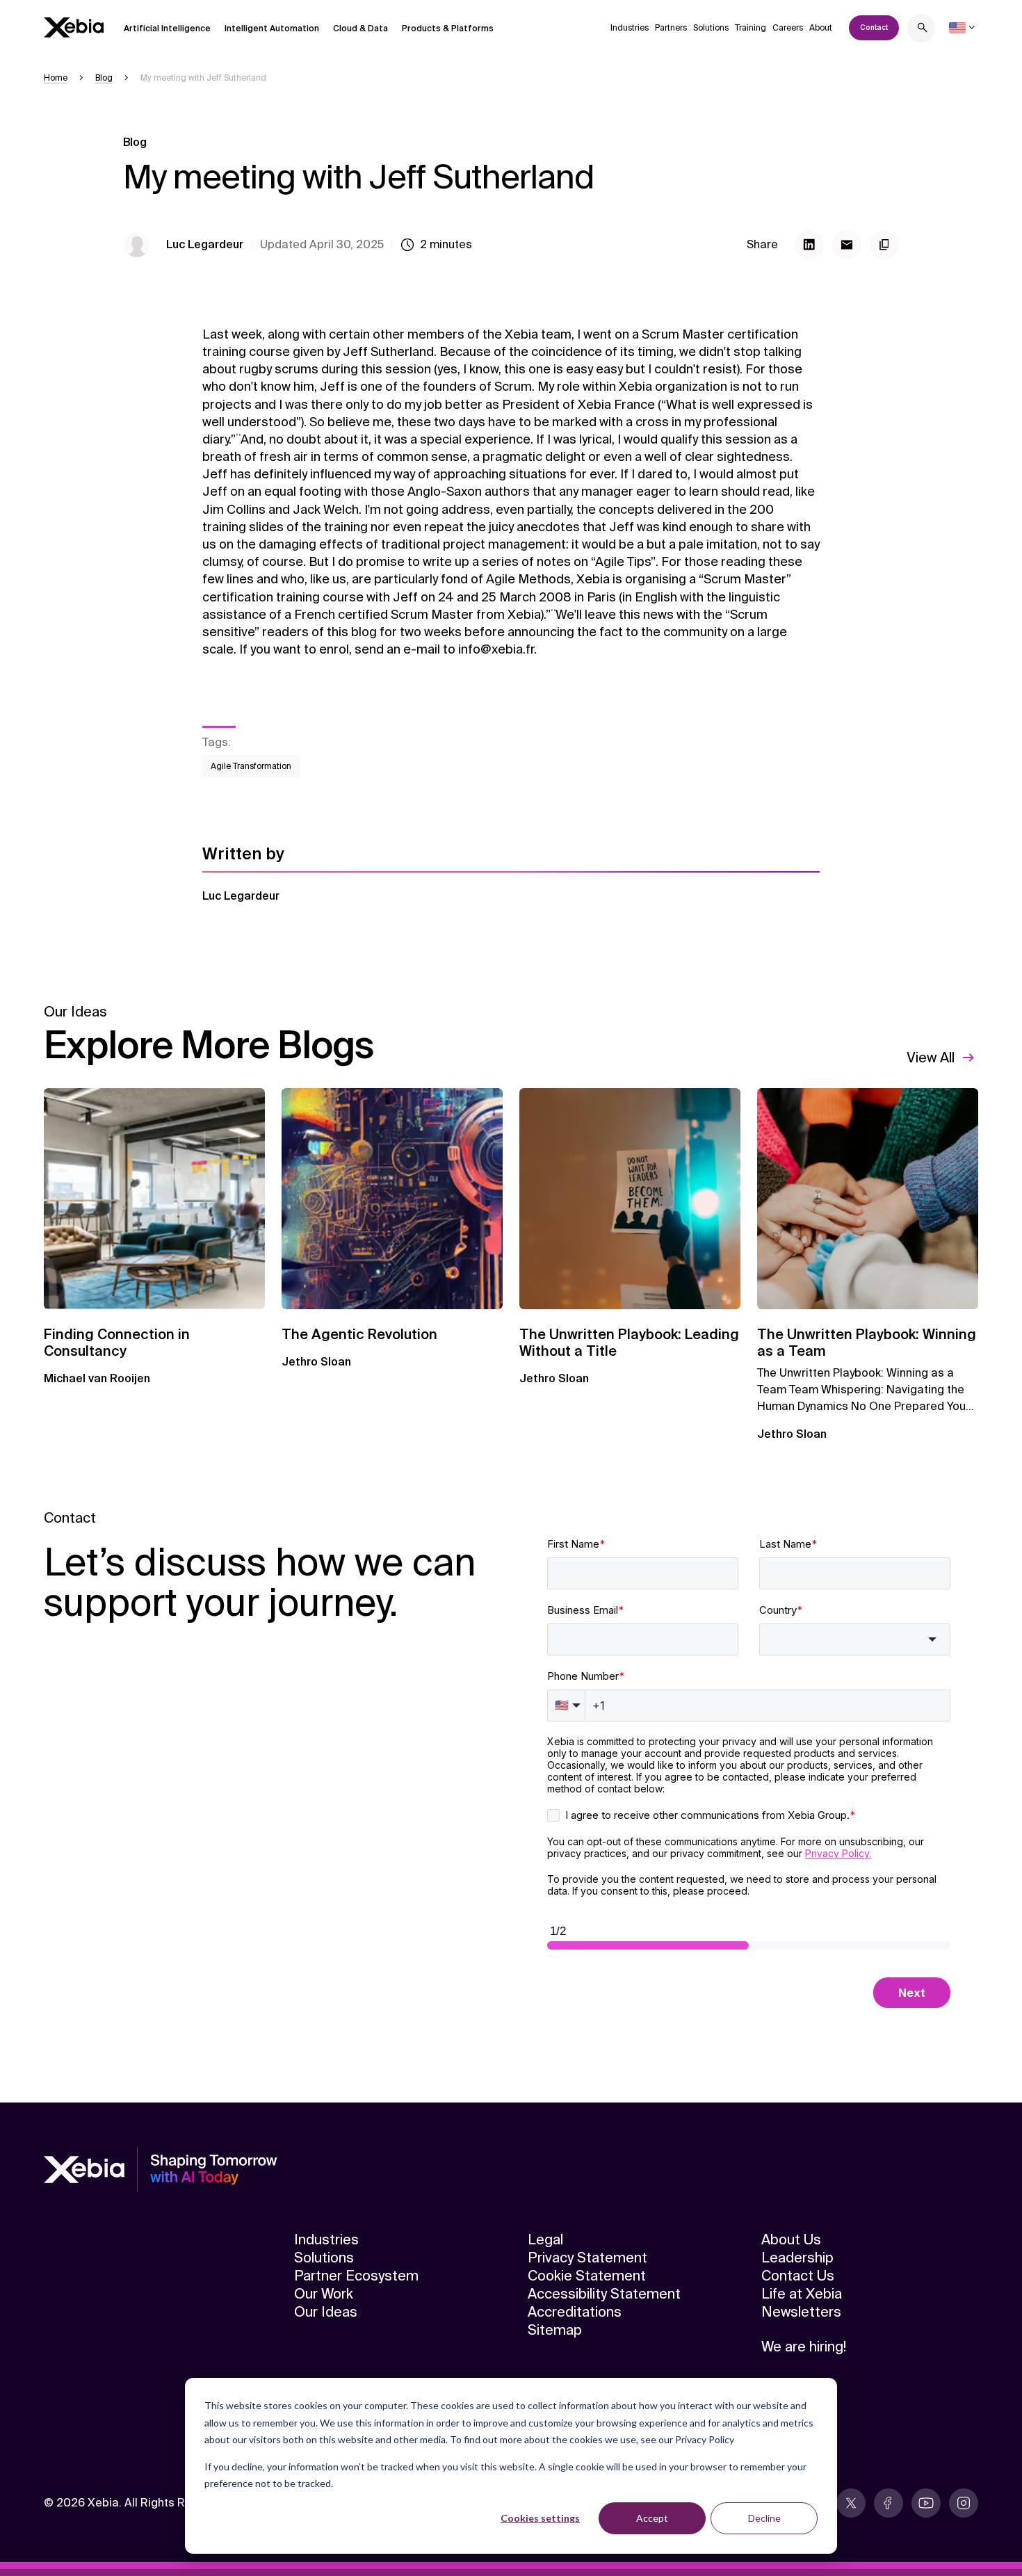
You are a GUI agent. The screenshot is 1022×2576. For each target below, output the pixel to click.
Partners (671, 28)
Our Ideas (326, 2312)
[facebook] (889, 2503)
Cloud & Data (360, 29)
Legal (545, 2239)
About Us (791, 2239)
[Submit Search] (923, 30)
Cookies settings (540, 2518)
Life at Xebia (802, 2294)
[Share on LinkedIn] (809, 245)
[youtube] (926, 2503)
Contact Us (798, 2276)
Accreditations (575, 2312)
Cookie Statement (587, 2276)
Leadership (797, 2258)
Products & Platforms (448, 29)
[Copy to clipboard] (884, 245)
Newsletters (801, 2312)
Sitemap (555, 2330)
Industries (630, 28)
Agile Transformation (251, 766)
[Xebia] (74, 27)
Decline (764, 2518)
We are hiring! (804, 2347)
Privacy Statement (587, 2258)
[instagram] (964, 2503)
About (821, 28)
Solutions (711, 28)
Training (751, 28)
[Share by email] (847, 245)
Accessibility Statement (604, 2294)
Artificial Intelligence (167, 29)
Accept (652, 2518)
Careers (788, 28)
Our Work (324, 2294)
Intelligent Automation (272, 29)
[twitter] (851, 2503)
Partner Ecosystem (356, 2276)
